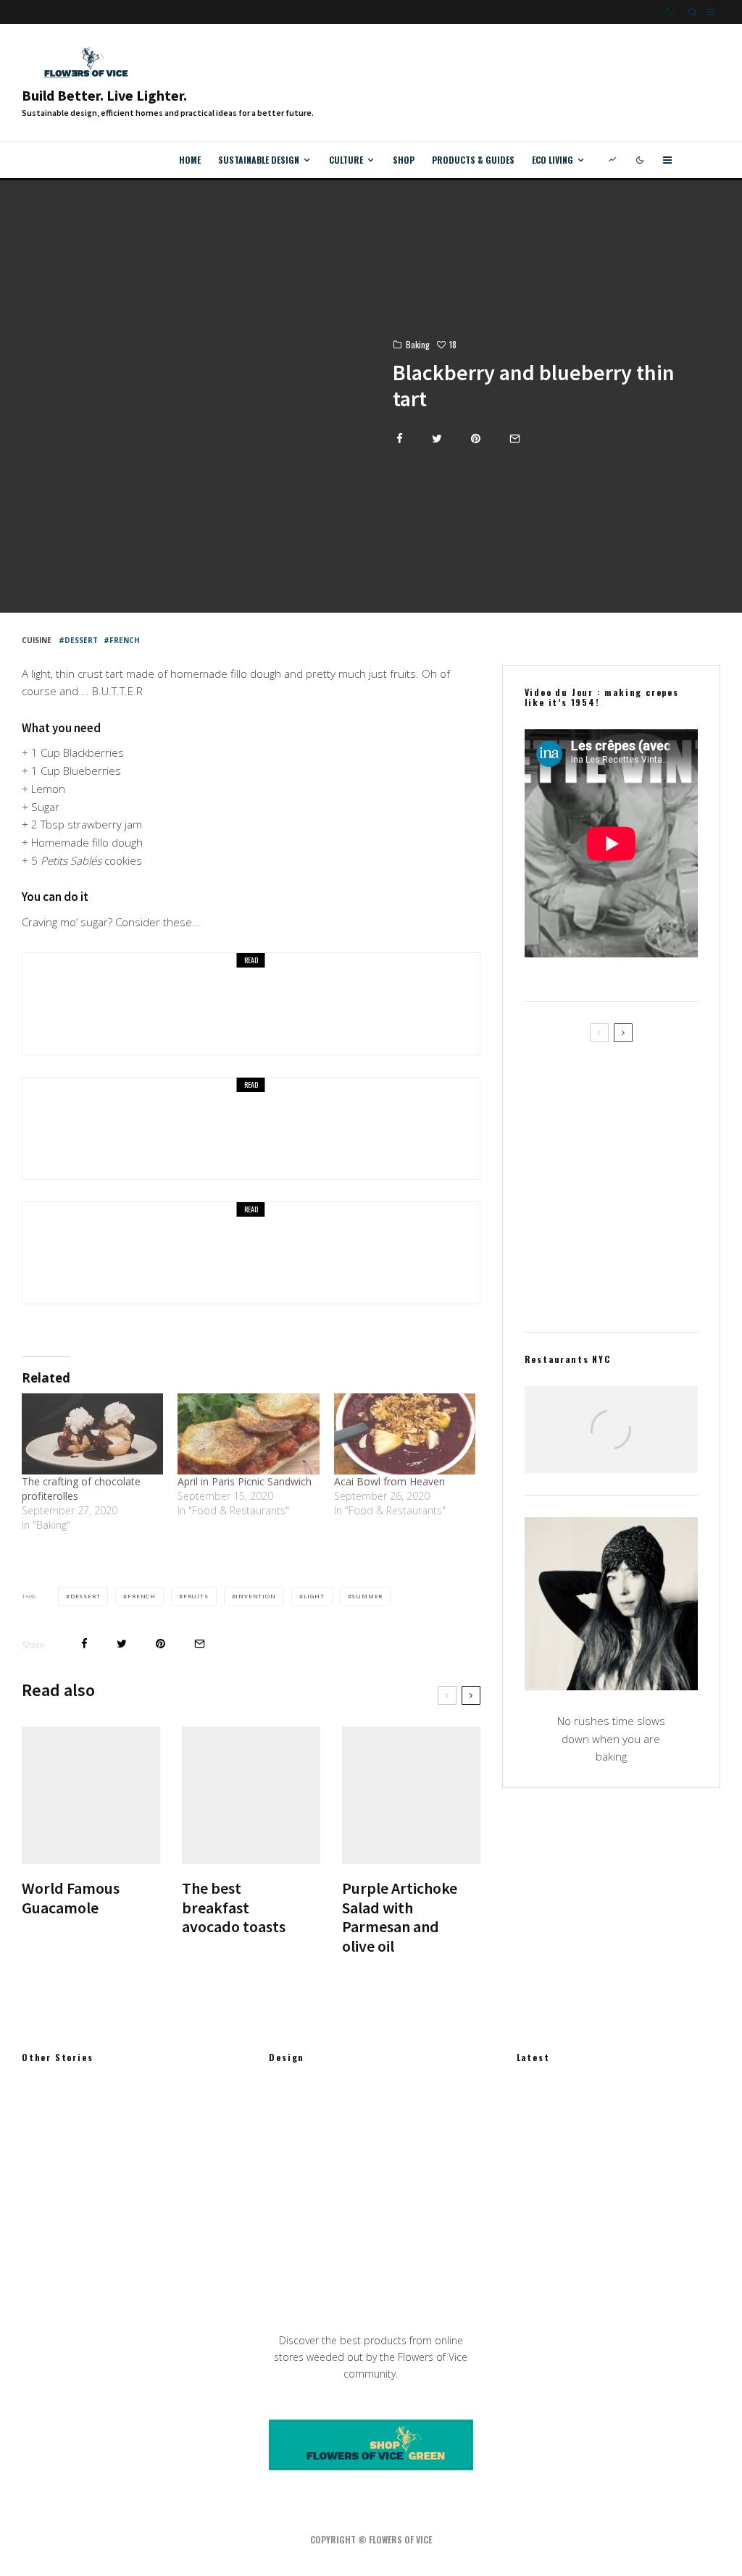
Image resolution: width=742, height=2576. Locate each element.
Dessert (81, 640)
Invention (255, 1596)
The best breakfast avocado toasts (234, 1907)
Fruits (196, 1596)
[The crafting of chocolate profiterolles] (92, 1434)
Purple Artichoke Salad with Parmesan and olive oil (400, 1917)
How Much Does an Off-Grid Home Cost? (396, 2265)
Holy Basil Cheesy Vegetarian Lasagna (634, 1286)
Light (314, 1596)
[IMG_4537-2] (548, 1149)
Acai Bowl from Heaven (184, 1262)
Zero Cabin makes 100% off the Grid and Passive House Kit (396, 2196)
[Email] (515, 439)
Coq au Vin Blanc (625, 1080)
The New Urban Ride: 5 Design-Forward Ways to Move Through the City (638, 2108)
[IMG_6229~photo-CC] (411, 1796)
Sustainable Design (259, 160)
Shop (404, 160)
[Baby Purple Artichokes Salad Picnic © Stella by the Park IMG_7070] (548, 1218)
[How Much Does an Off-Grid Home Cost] (292, 2265)
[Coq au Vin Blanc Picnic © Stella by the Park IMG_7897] (548, 1080)
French (125, 640)
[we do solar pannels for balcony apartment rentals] (540, 2247)
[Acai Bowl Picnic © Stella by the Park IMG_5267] (73, 1253)
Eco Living (553, 160)
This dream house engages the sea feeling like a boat (147, 2252)
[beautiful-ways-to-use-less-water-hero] (540, 2177)
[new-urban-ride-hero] (540, 2108)
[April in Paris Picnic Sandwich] (248, 1434)
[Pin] (476, 439)
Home (190, 160)
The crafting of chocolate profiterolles (226, 1138)
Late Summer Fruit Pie (182, 1013)
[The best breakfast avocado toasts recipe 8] (251, 1796)
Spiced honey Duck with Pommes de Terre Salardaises (640, 1149)
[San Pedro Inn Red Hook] (611, 1443)
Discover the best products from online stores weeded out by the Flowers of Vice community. (371, 2357)
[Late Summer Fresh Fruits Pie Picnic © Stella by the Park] (73, 1004)
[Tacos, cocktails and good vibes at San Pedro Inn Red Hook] (611, 1443)
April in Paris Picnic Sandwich (245, 1481)
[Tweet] (437, 439)
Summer (367, 1596)
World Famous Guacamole (71, 1898)
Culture (346, 160)
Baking (418, 344)
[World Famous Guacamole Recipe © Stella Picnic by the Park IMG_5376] (91, 1796)
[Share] (400, 439)
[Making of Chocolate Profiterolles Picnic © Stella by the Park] (73, 1128)
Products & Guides (473, 160)
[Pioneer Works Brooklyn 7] (45, 2180)
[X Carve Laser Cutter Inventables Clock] (292, 2117)
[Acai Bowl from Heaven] (405, 1434)
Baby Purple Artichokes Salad (642, 1217)
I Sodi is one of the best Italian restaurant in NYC (143, 2108)
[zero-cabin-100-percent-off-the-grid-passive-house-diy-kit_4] (292, 2195)
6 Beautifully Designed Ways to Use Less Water (646, 2178)
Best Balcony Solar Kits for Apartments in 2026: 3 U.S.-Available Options (643, 2247)
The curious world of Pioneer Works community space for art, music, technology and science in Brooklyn (153, 2180)
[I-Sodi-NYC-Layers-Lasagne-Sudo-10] (45, 2108)
